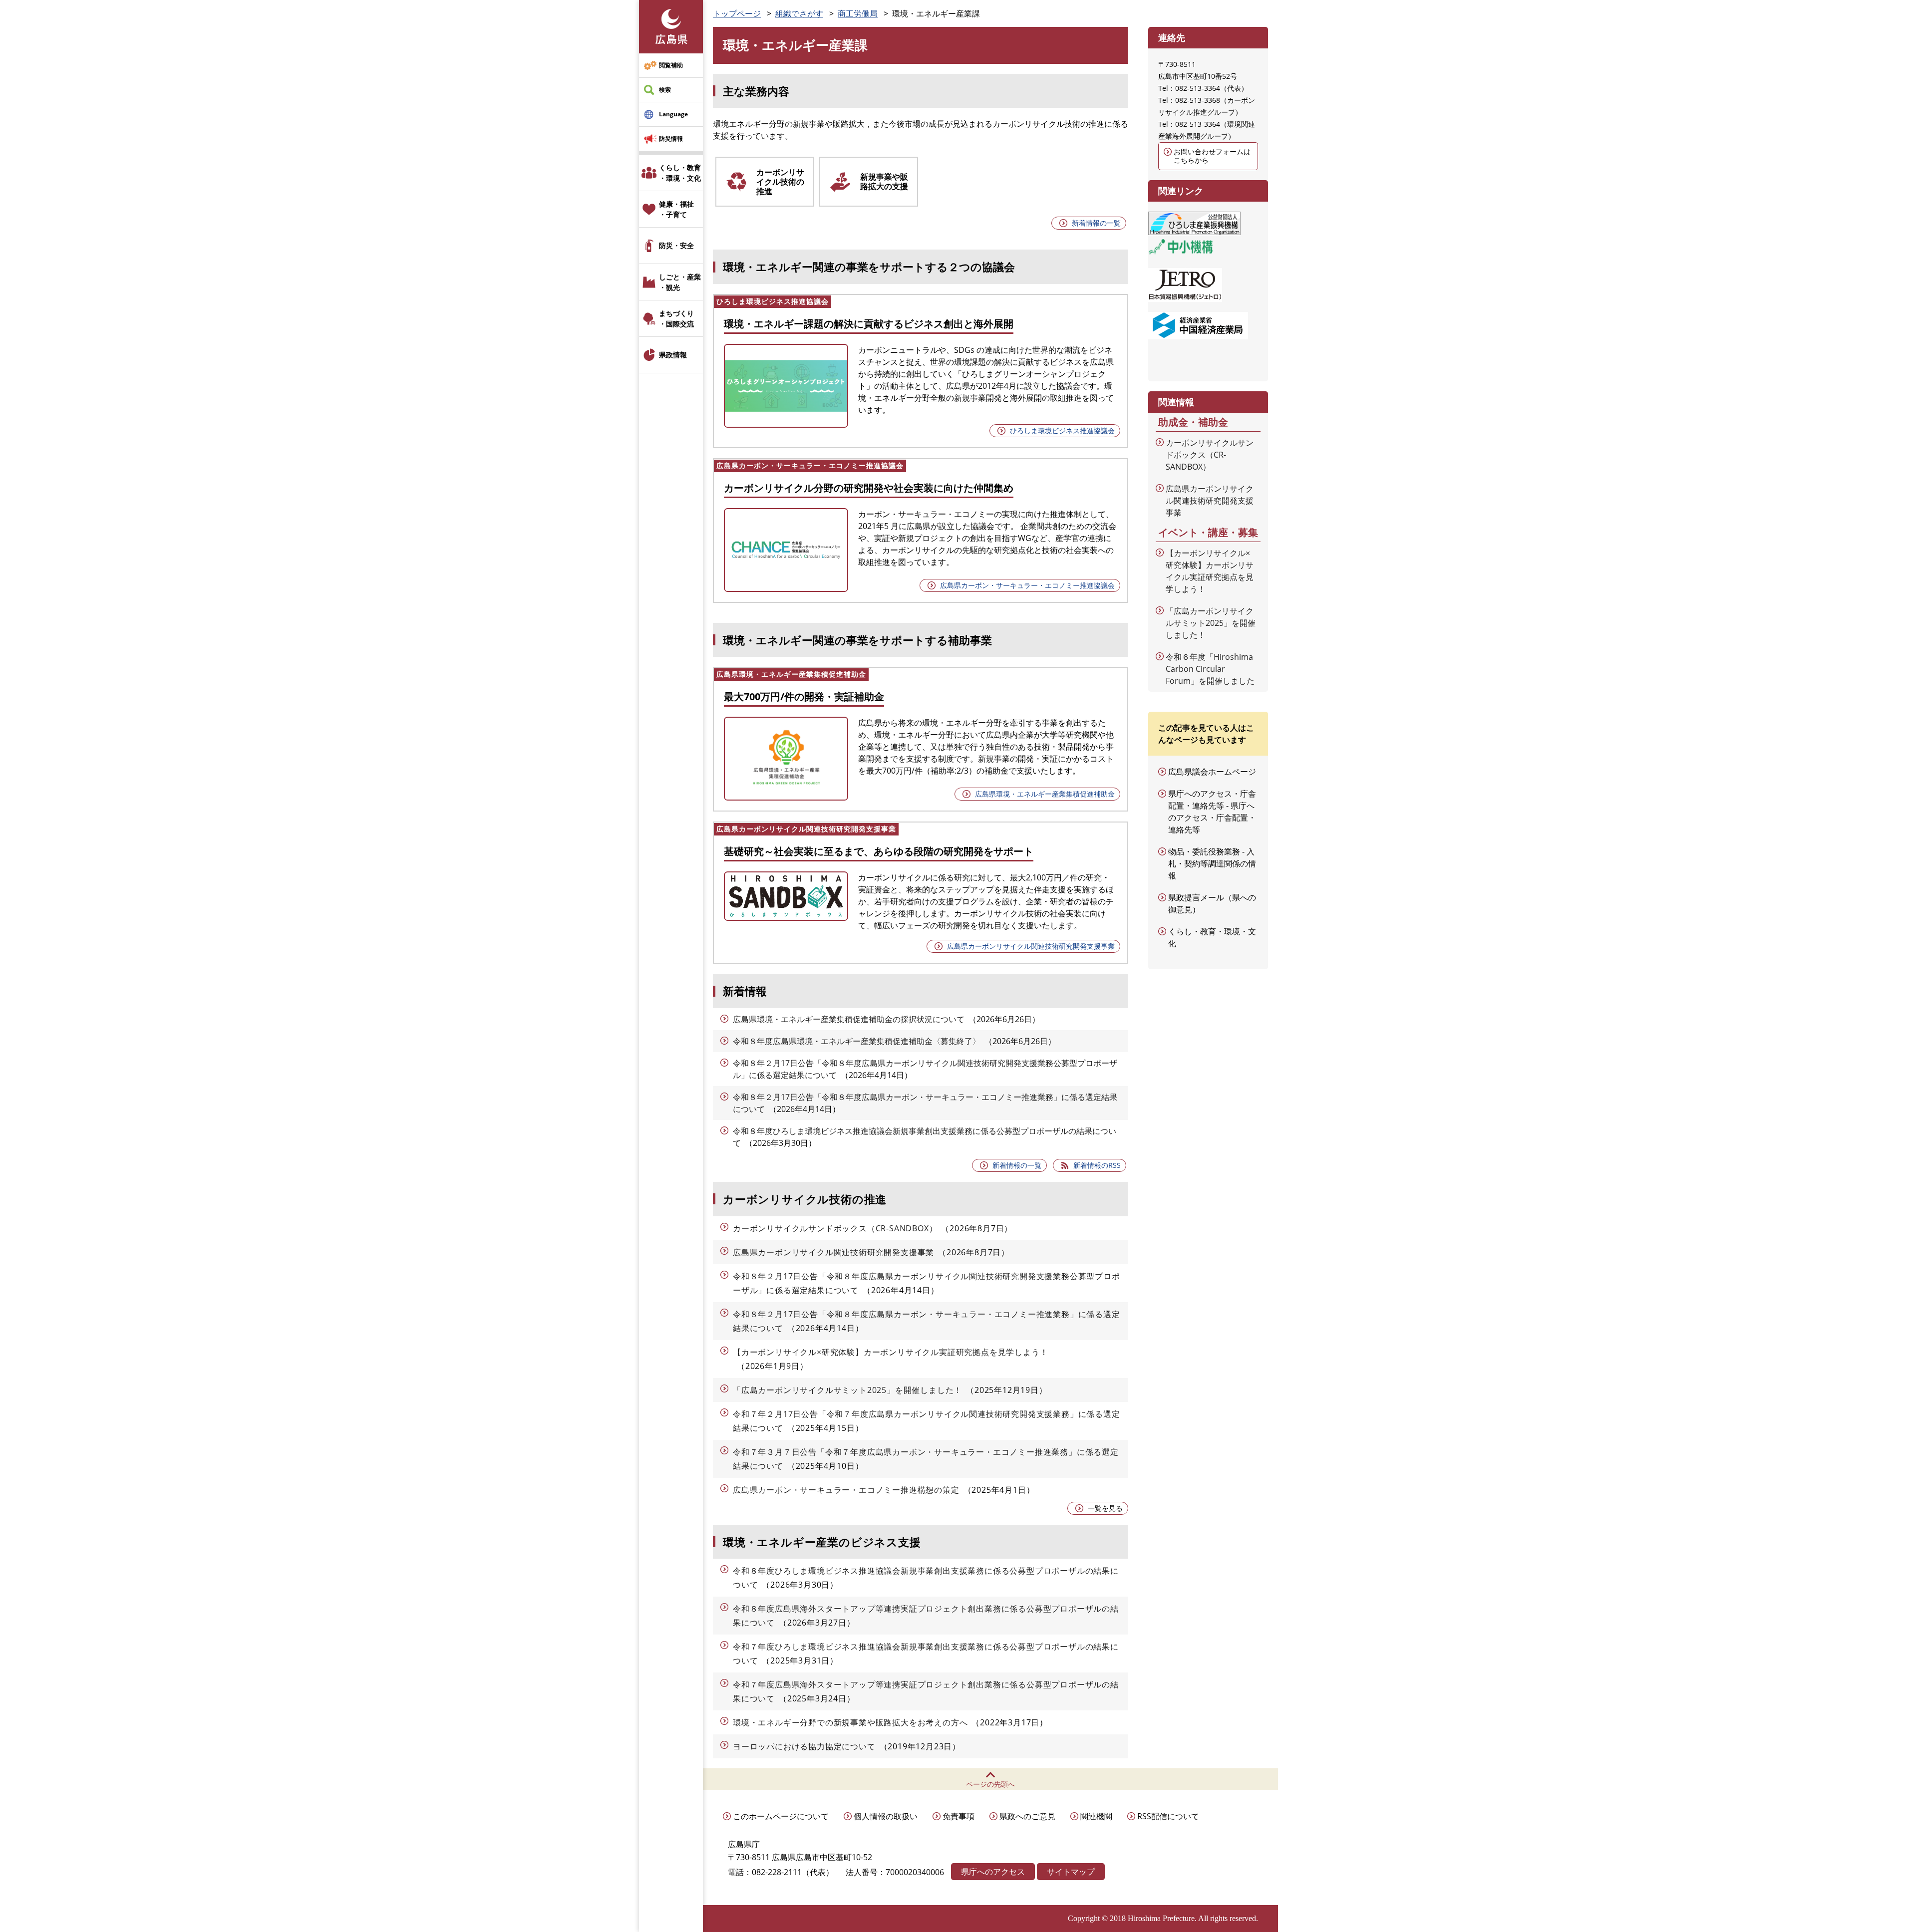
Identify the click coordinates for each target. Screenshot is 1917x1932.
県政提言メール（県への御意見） (1212, 903)
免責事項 (958, 1816)
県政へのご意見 (1027, 1816)
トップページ (737, 13)
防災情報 (671, 138)
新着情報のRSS (1097, 1165)
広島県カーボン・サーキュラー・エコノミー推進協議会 (1027, 585)
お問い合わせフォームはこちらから (1212, 156)
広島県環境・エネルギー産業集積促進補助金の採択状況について (849, 1019)
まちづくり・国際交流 (676, 318)
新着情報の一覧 (1096, 223)
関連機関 (1096, 1816)
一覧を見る (1105, 1508)
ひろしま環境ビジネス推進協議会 (1062, 430)
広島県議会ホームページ (1212, 772)
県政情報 (673, 355)
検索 (665, 90)
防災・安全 (676, 245)
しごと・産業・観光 (680, 282)
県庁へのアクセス (993, 1872)
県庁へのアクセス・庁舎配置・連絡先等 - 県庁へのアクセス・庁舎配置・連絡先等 (1212, 812)
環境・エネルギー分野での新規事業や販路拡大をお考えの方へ (850, 1722)
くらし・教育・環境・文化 (680, 173)
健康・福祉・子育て (676, 209)
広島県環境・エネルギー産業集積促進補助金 (1045, 794)
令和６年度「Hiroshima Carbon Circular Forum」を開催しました (1210, 669)
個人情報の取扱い (886, 1816)
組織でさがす (799, 13)
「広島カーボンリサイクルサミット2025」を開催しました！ (847, 1390)
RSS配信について (1168, 1816)
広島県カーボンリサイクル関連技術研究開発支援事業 (1031, 946)
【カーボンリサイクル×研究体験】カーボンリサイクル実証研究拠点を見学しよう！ (890, 1352)
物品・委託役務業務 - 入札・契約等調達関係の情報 (1212, 863)
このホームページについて (781, 1816)
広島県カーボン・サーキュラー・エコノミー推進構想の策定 (846, 1490)
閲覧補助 (671, 65)
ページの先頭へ (990, 1784)
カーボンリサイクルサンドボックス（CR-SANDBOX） (835, 1228)
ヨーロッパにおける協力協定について (804, 1746)
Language (673, 114)
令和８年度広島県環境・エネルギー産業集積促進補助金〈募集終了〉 (857, 1041)
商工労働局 (858, 13)
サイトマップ (1071, 1872)
